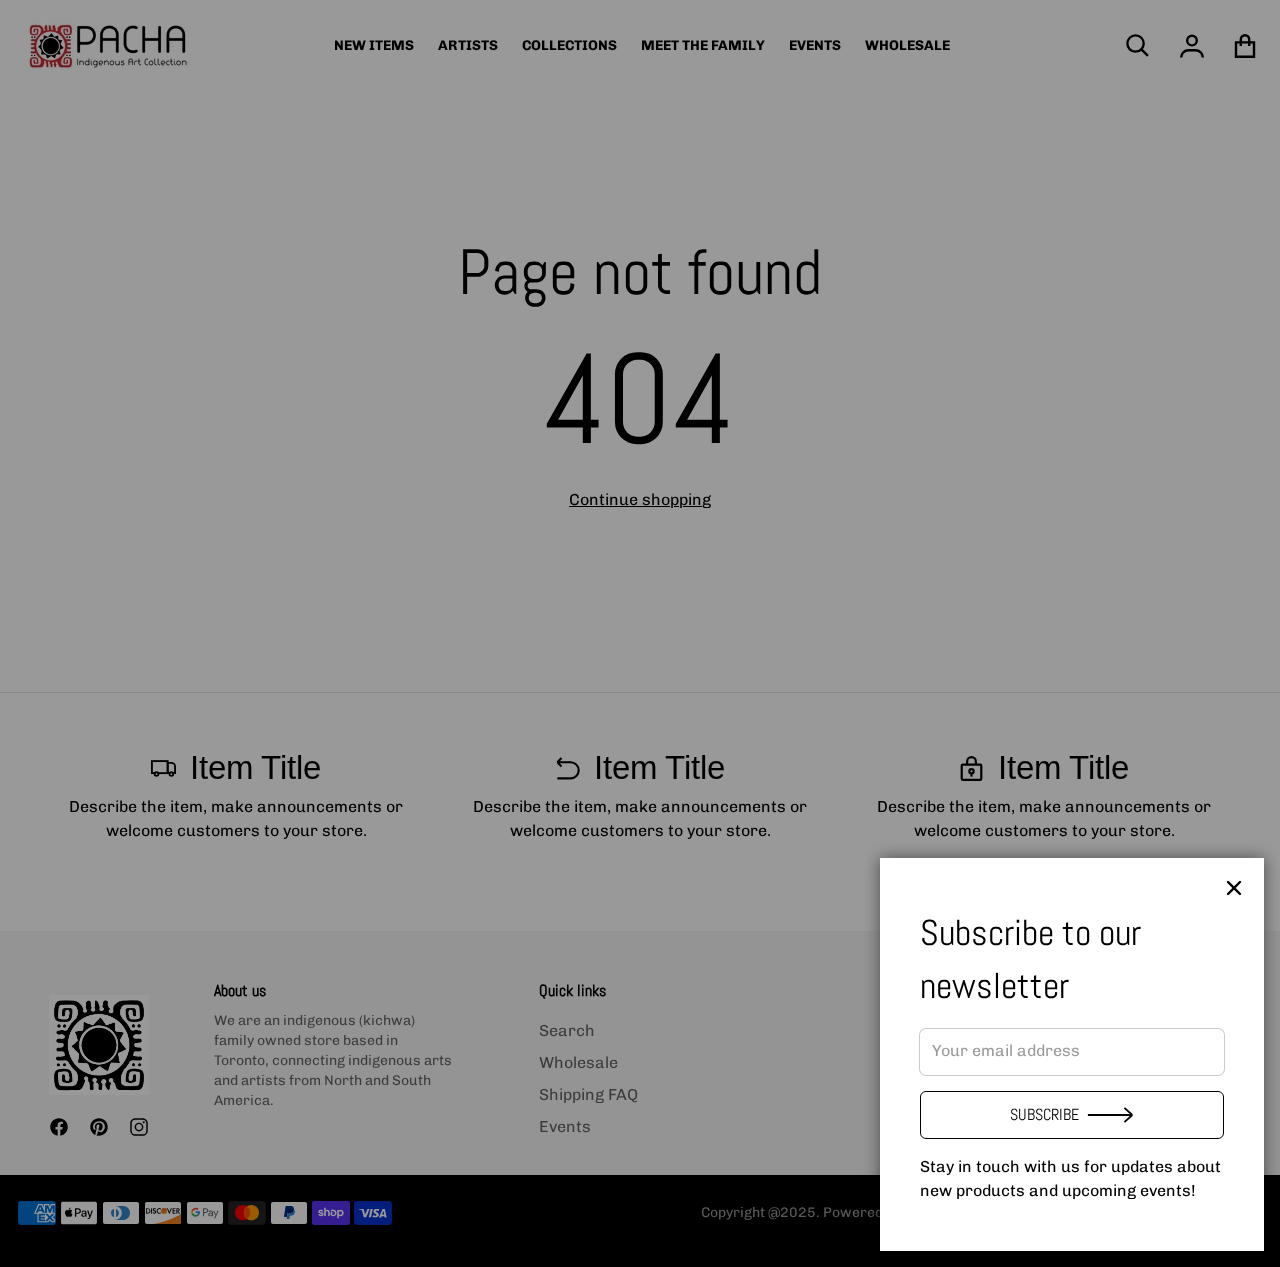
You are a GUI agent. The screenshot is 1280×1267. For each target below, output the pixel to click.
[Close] (1234, 888)
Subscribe (1044, 1114)
